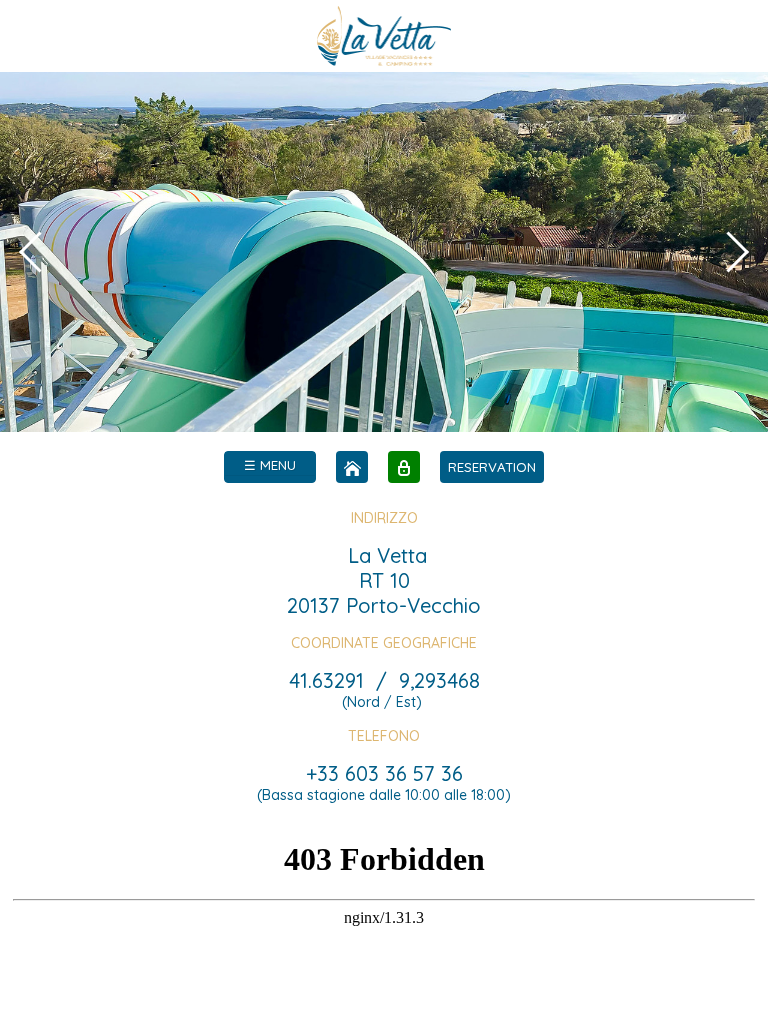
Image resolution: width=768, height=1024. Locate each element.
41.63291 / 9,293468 (384, 680)
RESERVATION (492, 467)
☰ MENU (270, 465)
